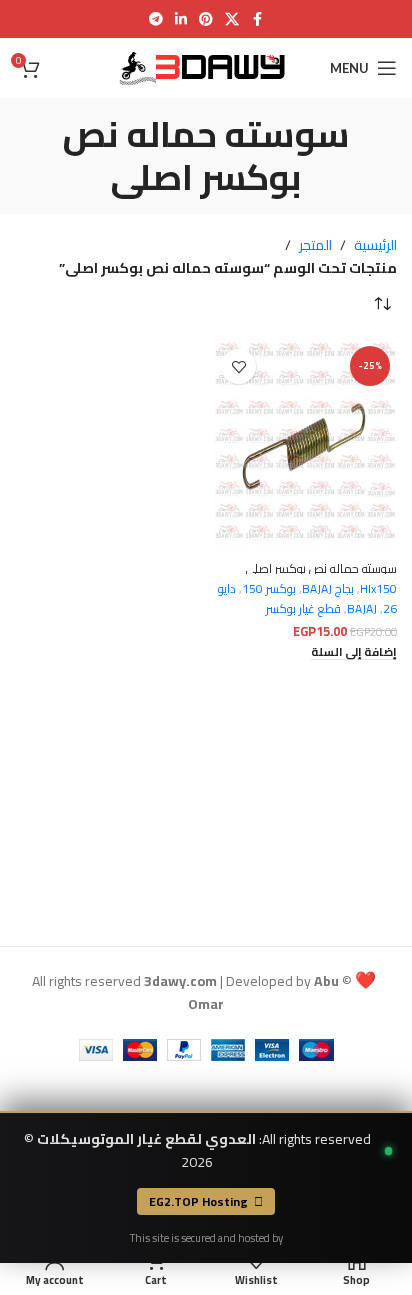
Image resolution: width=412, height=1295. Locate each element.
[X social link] (232, 19)
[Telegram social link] (156, 19)
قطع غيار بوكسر (303, 608)
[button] (354, 652)
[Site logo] (206, 67)
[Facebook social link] (257, 19)
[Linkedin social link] (181, 19)
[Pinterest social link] (206, 19)
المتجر (315, 245)
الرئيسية (375, 245)
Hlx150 (378, 588)
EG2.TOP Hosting (198, 1201)
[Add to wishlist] (238, 366)
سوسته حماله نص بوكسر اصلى (321, 568)
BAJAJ (362, 608)
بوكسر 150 (269, 588)
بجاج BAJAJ (328, 588)
